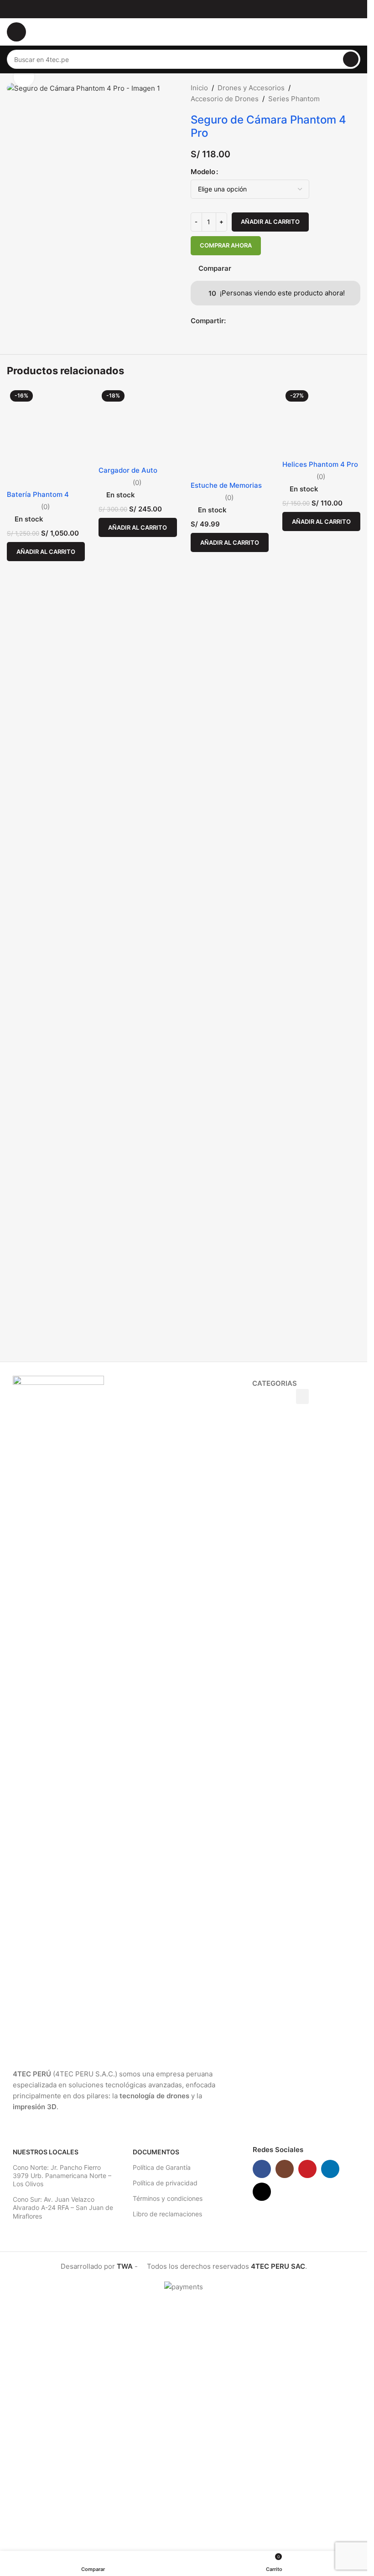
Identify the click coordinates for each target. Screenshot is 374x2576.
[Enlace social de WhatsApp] (242, 321)
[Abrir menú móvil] (16, 32)
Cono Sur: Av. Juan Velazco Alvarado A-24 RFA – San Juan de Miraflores (63, 2457)
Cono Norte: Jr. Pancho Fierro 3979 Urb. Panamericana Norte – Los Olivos (62, 2425)
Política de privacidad (165, 2432)
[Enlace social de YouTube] (307, 2418)
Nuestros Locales (46, 2401)
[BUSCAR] (351, 59)
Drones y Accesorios (251, 88)
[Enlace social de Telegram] (253, 321)
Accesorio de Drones (225, 99)
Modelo (203, 172)
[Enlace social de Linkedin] (330, 2418)
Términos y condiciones (168, 2448)
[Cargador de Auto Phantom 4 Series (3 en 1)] (138, 1184)
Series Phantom (294, 99)
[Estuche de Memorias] (230, 1184)
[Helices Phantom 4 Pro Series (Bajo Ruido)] (321, 1184)
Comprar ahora (226, 245)
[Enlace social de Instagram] (285, 2418)
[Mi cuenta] (357, 32)
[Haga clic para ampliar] (24, 77)
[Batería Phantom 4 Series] (46, 1184)
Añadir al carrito (270, 222)
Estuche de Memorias (226, 1535)
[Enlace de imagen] (58, 1966)
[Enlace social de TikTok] (262, 2441)
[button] (46, 1592)
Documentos (156, 2401)
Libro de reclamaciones (167, 2463)
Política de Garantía (162, 2417)
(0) (45, 1547)
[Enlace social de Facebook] (231, 321)
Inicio (199, 88)
